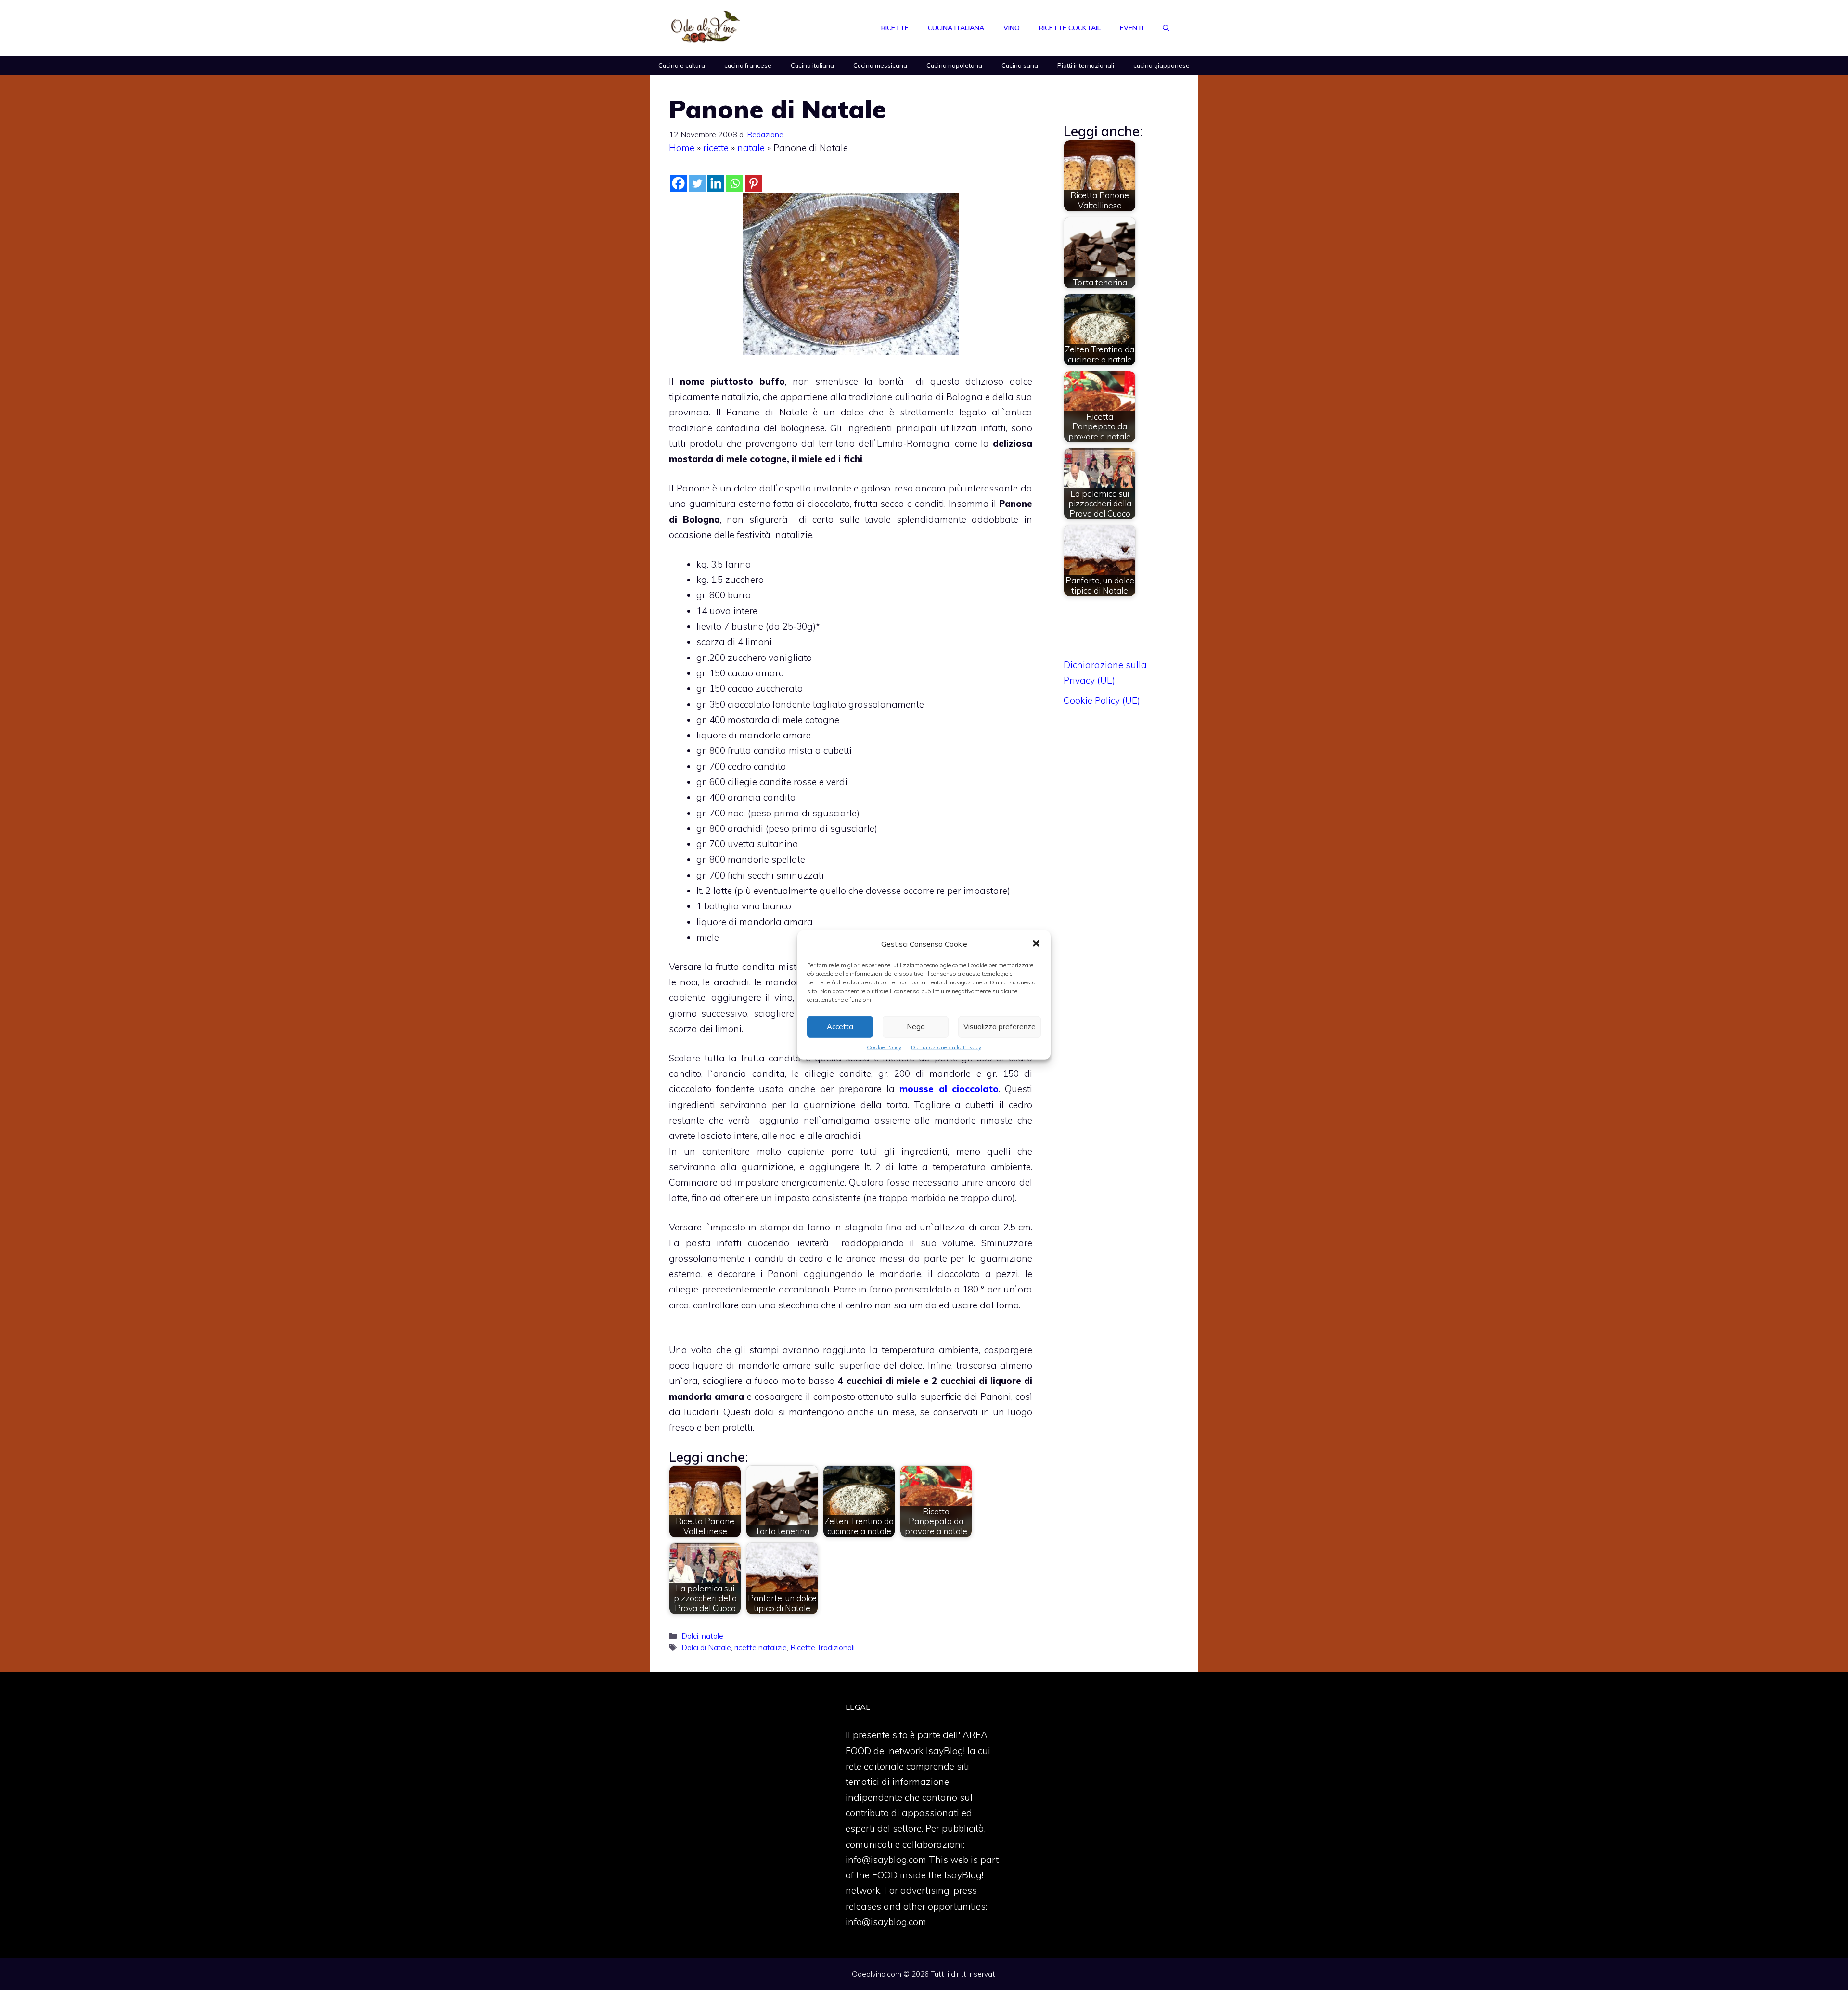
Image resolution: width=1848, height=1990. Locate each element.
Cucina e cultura (682, 65)
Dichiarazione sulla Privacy (946, 1047)
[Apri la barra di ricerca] (1166, 28)
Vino (1012, 28)
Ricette (895, 28)
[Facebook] (678, 183)
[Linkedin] (716, 183)
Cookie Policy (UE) (1102, 700)
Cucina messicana (880, 65)
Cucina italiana (956, 28)
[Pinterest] (753, 183)
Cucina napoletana (954, 65)
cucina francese (748, 65)
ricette (716, 148)
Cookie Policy (884, 1047)
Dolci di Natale (706, 1647)
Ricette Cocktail (1070, 28)
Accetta (840, 1027)
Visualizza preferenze (1000, 1027)
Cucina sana (1020, 65)
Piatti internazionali (1086, 65)
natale (751, 148)
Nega (916, 1027)
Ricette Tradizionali (822, 1647)
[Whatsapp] (735, 183)
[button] (1036, 944)
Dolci (690, 1636)
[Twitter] (697, 183)
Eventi (1132, 28)
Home (682, 148)
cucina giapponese (1161, 65)
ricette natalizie (761, 1647)
